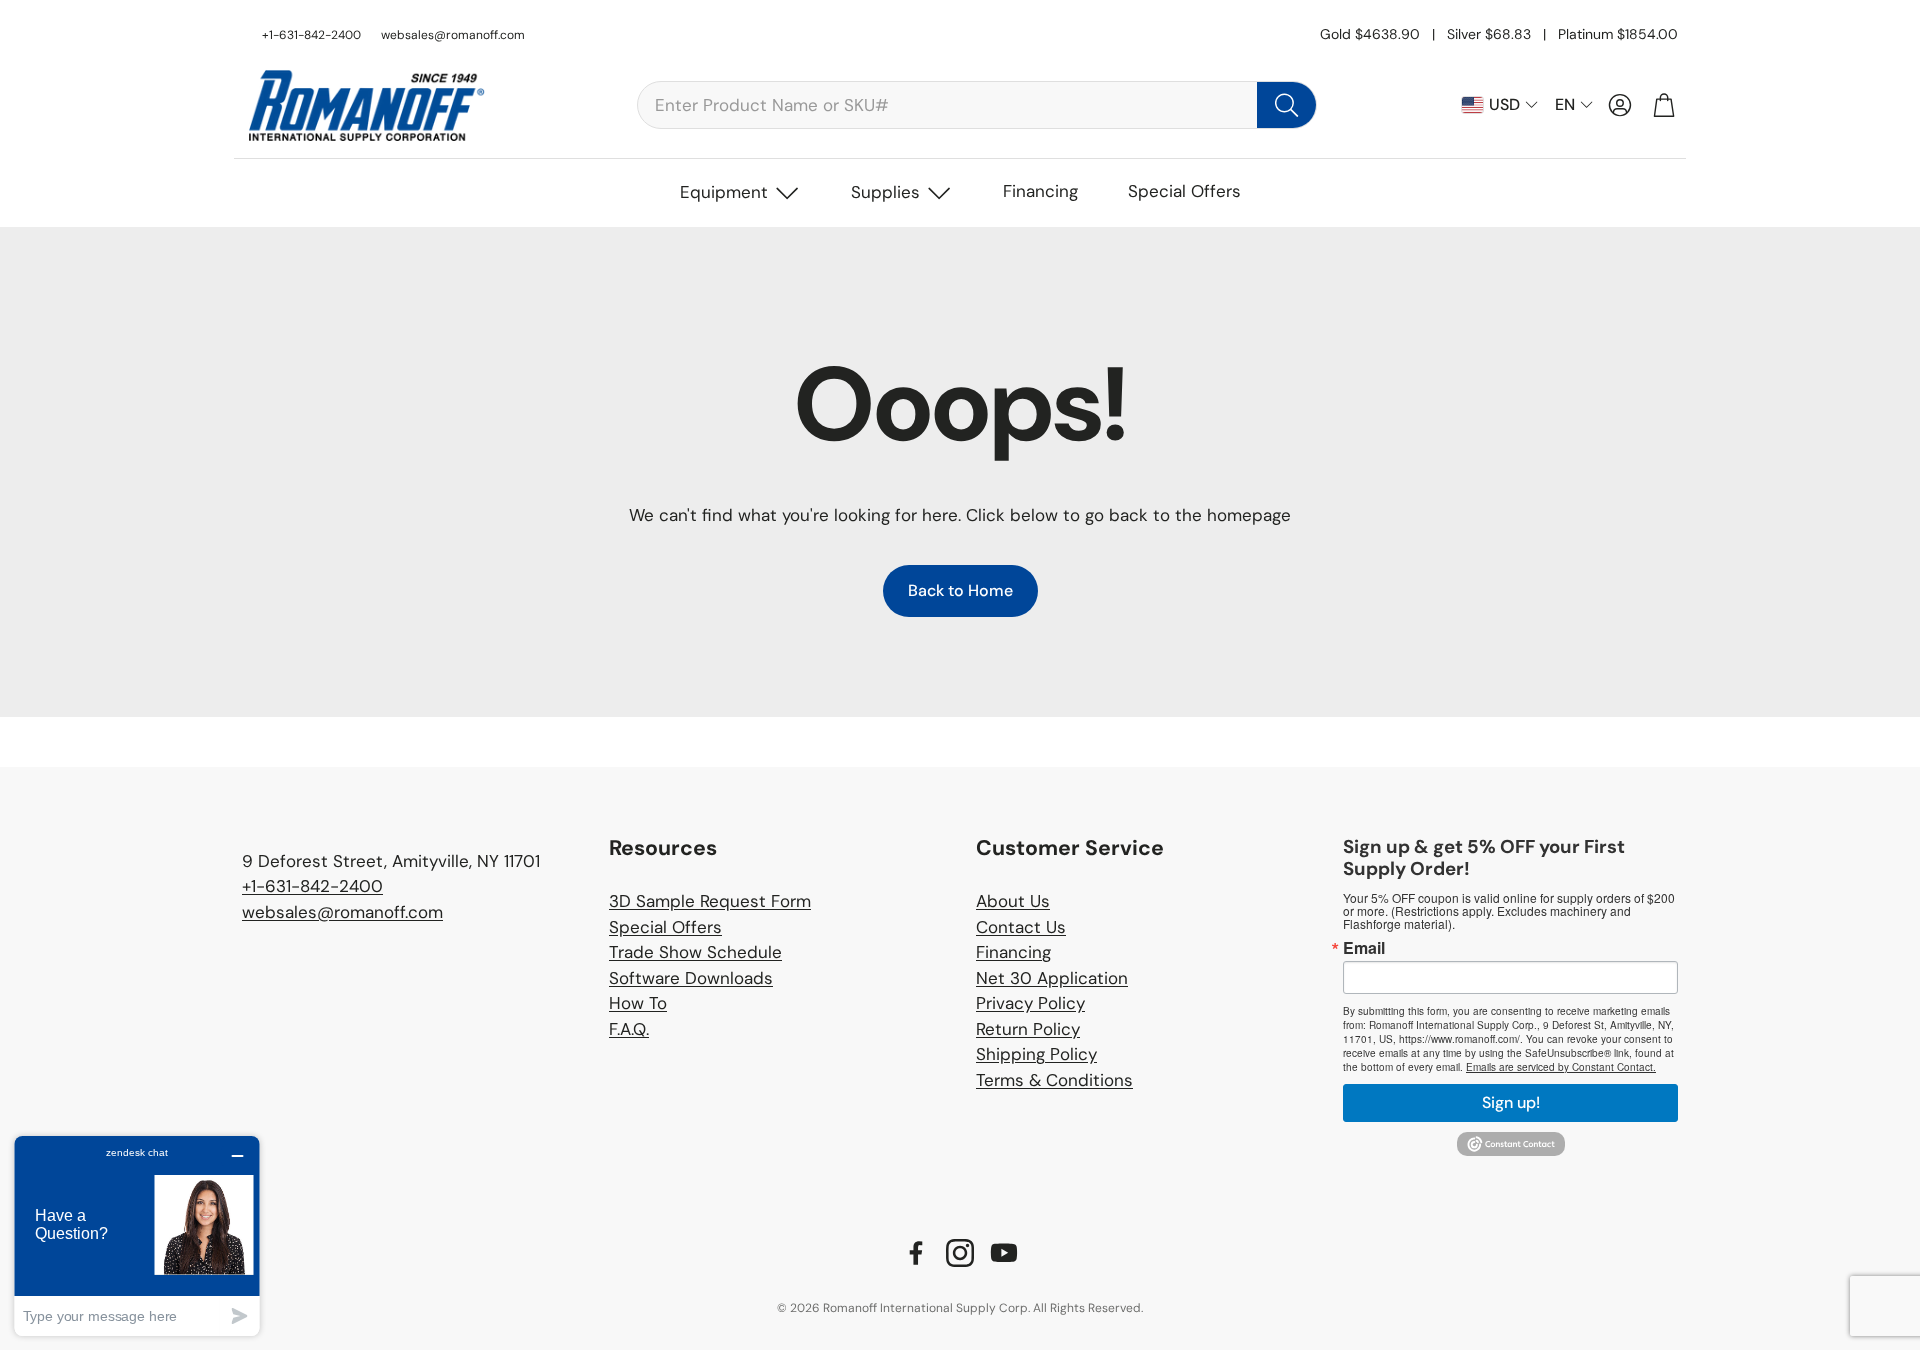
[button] (977, 105)
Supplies (885, 192)
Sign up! (1511, 1102)
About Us (1013, 901)
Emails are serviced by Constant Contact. (1561, 1067)
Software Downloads (691, 978)
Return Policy (1028, 1029)
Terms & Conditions (1054, 1080)
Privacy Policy (1030, 1003)
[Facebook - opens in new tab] (916, 1253)
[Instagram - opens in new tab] (960, 1253)
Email (1364, 948)
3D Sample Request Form (710, 901)
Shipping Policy (1036, 1054)
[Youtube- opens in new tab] (1004, 1253)
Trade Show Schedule (695, 952)
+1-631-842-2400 (312, 886)
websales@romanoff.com (453, 35)
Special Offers (1184, 191)
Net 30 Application (1052, 978)
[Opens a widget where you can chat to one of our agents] (137, 1235)
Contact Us (1021, 927)
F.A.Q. (629, 1029)
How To (638, 1003)
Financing (1040, 191)
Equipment (724, 192)
